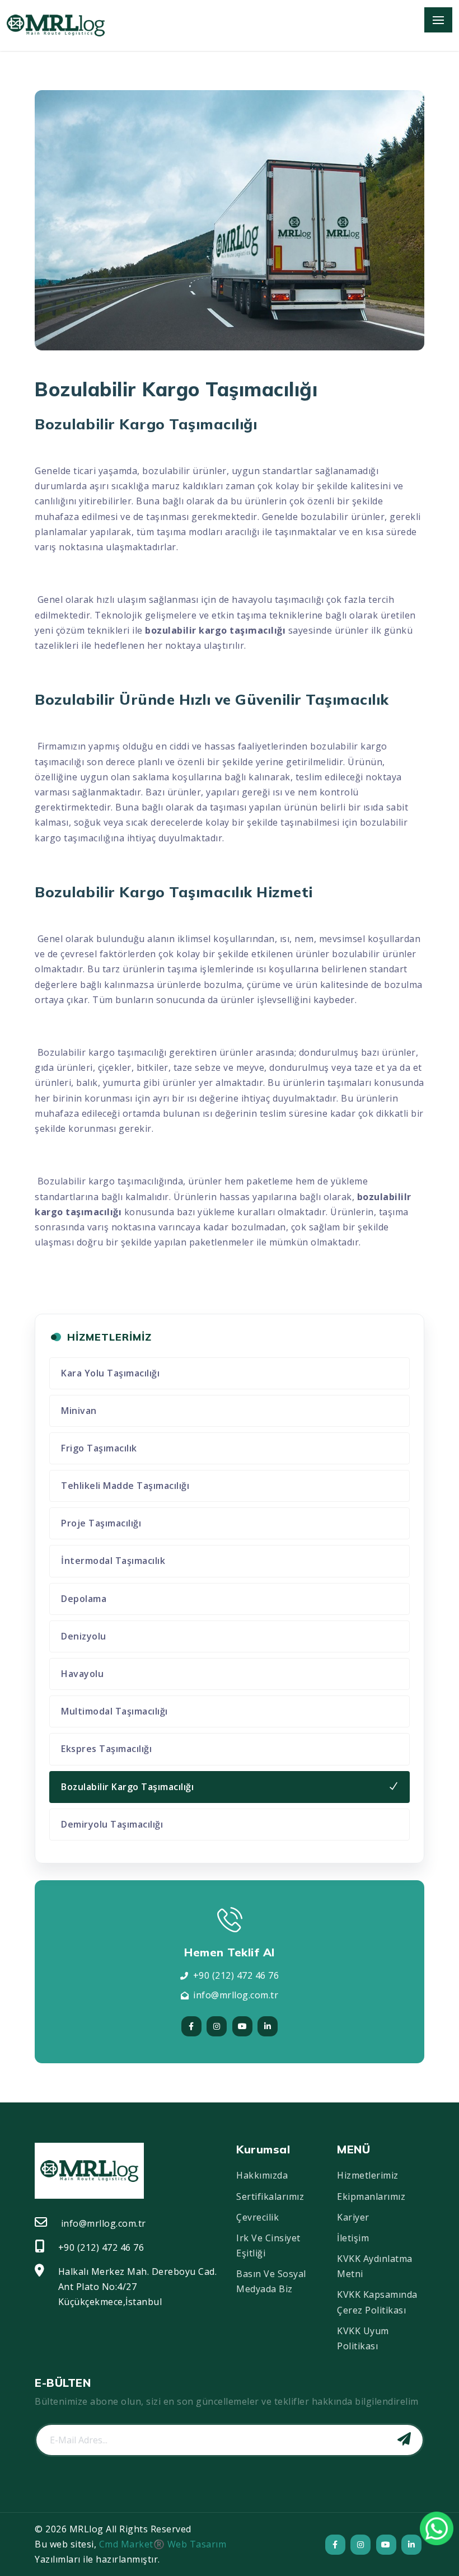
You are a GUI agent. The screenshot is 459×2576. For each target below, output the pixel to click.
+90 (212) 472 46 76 (236, 1975)
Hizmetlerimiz (368, 2175)
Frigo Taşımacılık (99, 1448)
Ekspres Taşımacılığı (106, 1749)
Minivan (79, 1411)
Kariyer (353, 2217)
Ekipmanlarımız (371, 2196)
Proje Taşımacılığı (101, 1523)
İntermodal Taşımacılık (113, 1561)
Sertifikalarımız (270, 2196)
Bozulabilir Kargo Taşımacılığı (127, 1787)
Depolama (84, 1599)
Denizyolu (84, 1636)
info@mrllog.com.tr (236, 1995)
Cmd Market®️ (132, 2544)
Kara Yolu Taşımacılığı (110, 1373)
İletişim (353, 2238)
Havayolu (82, 1674)
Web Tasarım (197, 2544)
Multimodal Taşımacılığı (114, 1711)
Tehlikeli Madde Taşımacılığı (125, 1486)
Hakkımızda (262, 2175)
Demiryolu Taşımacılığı (112, 1824)
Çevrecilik (257, 2217)
